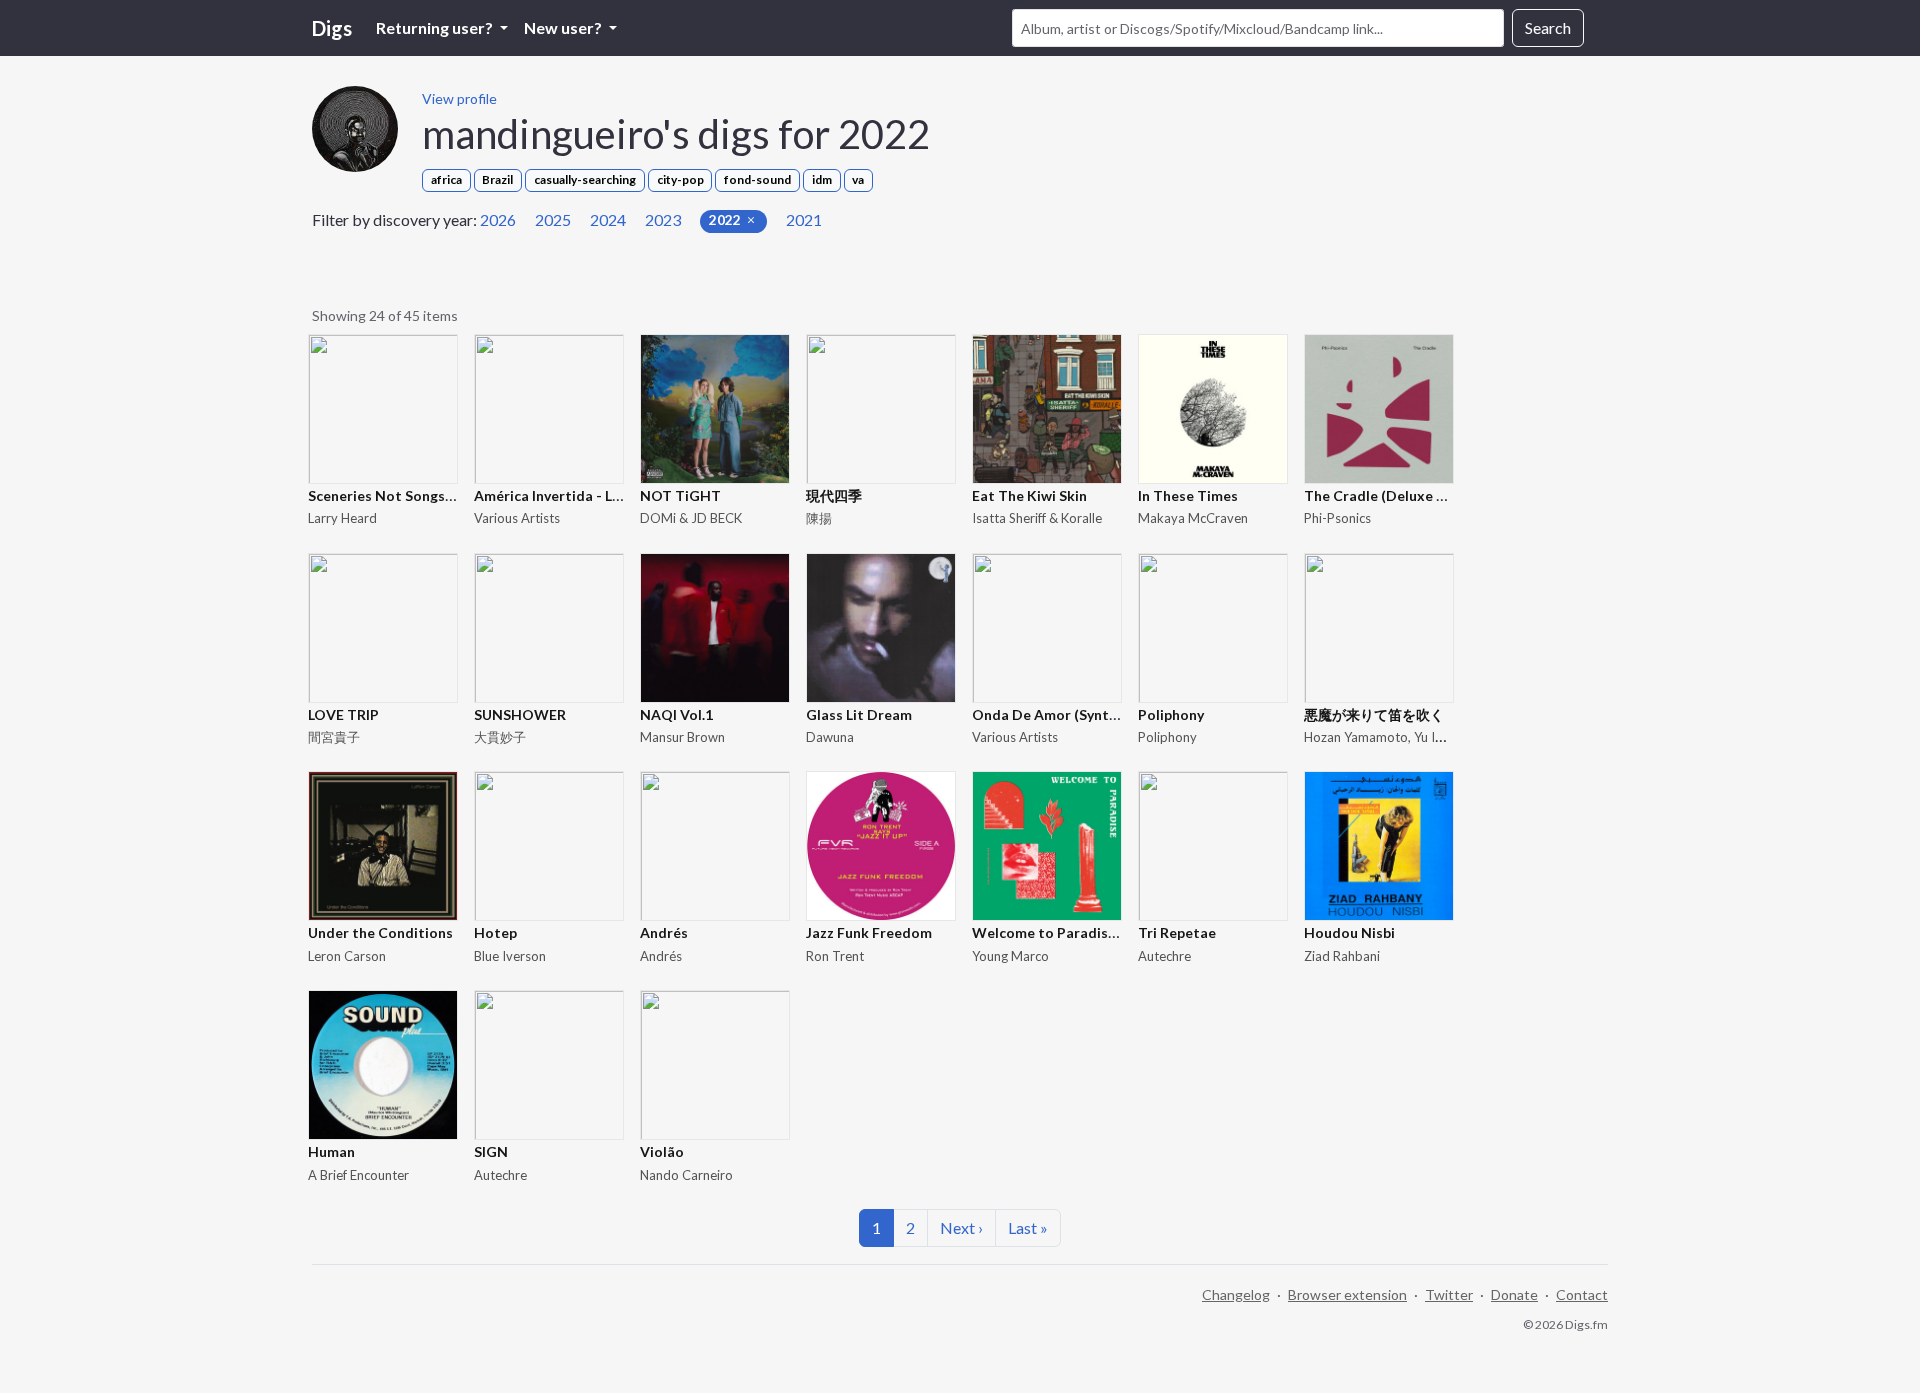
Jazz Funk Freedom (869, 932)
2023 (663, 219)
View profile (459, 98)
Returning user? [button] (436, 27)
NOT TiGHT (680, 495)
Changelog (1236, 1294)
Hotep (495, 932)
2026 (498, 219)
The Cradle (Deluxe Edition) (1397, 495)
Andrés (664, 932)
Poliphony (1171, 714)
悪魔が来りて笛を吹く (1374, 714)
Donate (1514, 1294)
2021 (804, 219)
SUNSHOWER (520, 714)
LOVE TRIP (343, 714)
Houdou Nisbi (1349, 932)
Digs (332, 28)
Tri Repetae (1177, 932)
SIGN (491, 1151)
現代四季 (834, 495)
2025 (553, 219)
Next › (961, 1227)
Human (331, 1151)
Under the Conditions (380, 932)
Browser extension (1347, 1294)
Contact (1582, 1294)
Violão (662, 1151)
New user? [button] (564, 27)
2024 (608, 219)
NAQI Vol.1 (676, 714)
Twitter (1449, 1294)
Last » (1028, 1227)
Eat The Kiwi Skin (1029, 495)
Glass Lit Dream (859, 714)
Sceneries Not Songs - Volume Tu (417, 495)
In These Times (1188, 495)
